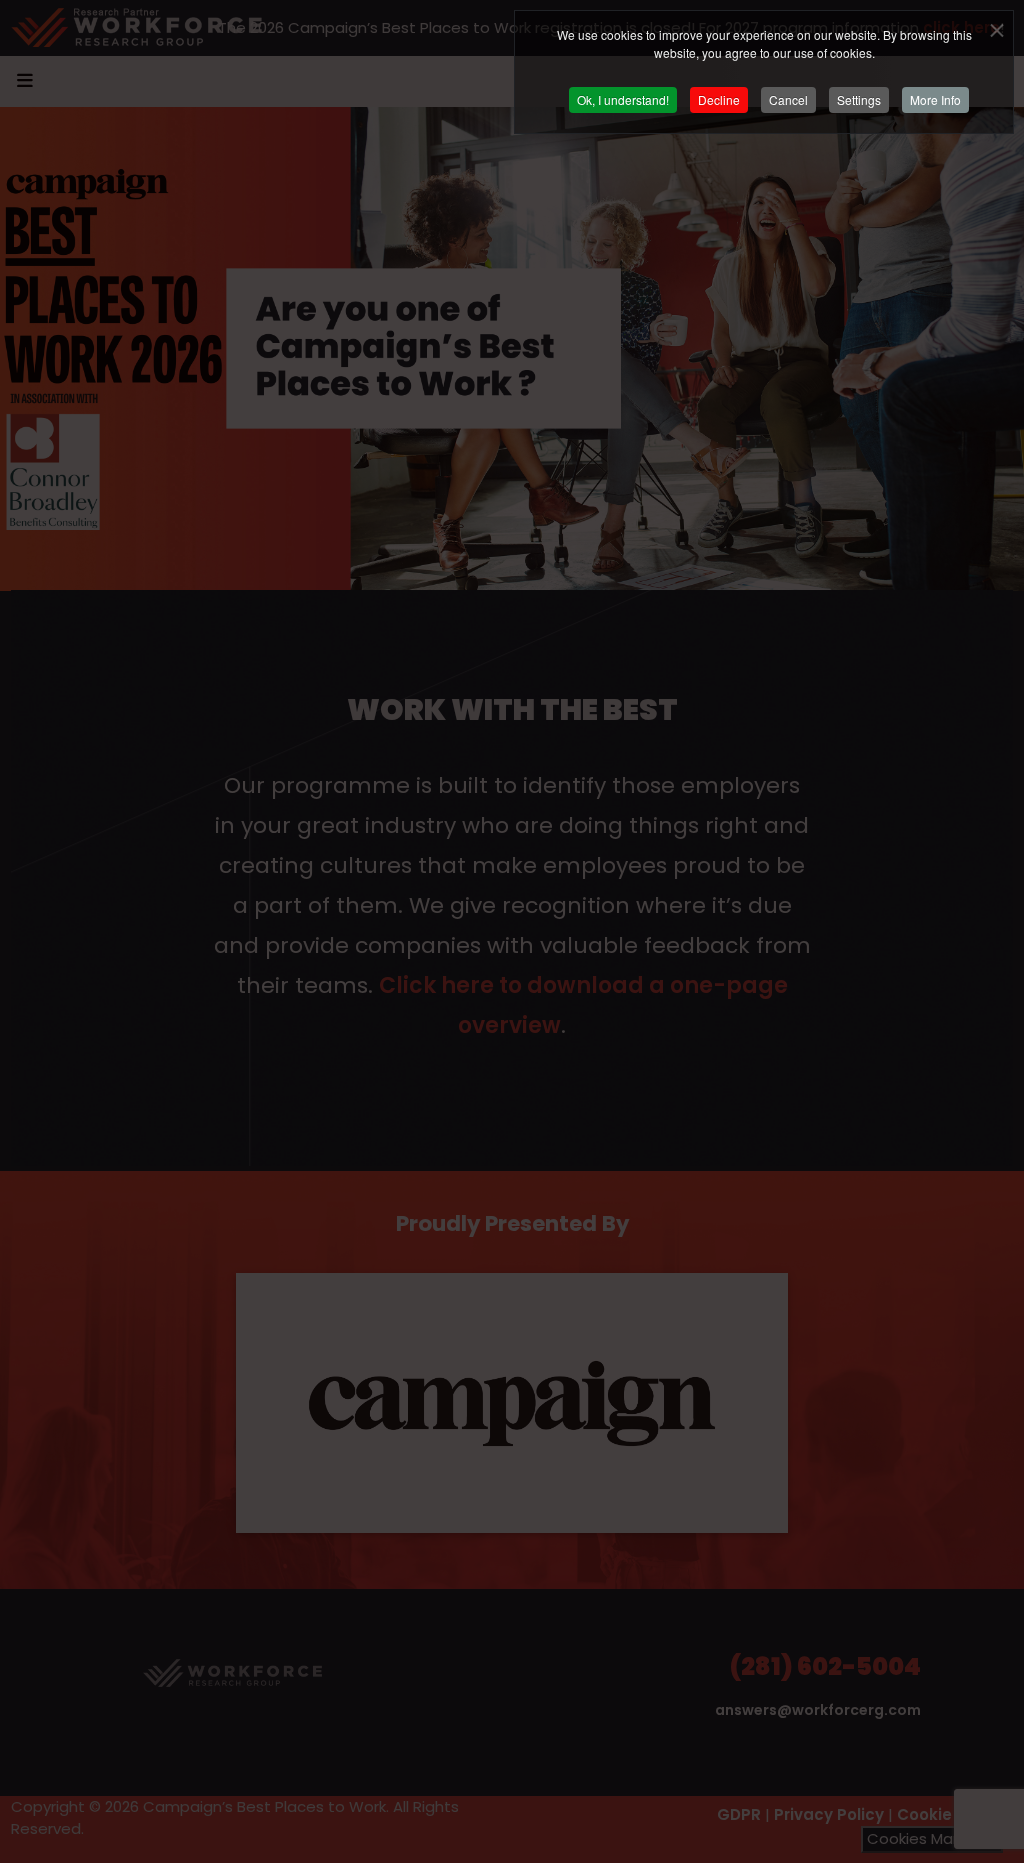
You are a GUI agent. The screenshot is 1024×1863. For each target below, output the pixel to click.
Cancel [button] (788, 99)
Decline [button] (719, 99)
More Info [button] (935, 99)
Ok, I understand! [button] (623, 99)
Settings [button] (859, 99)
